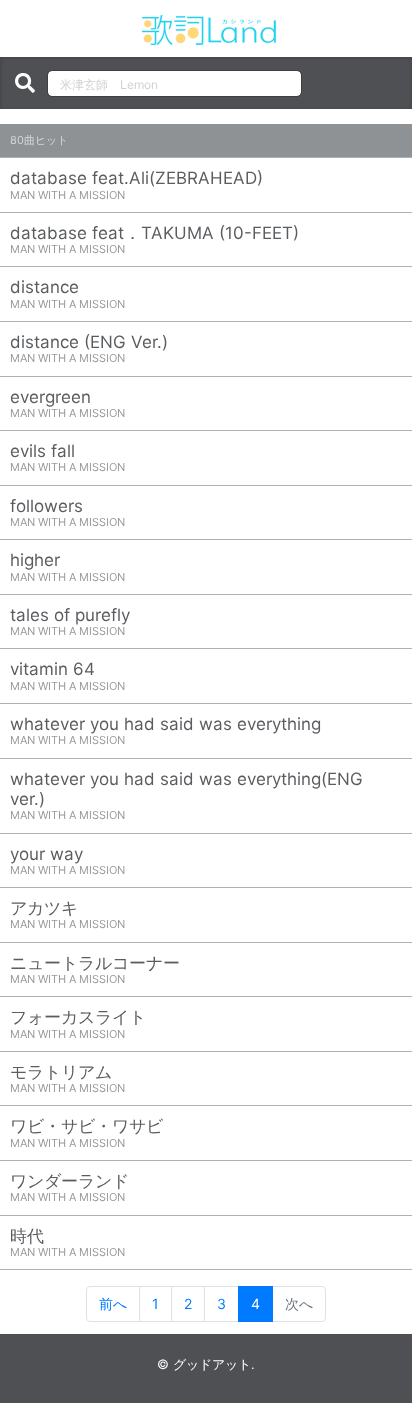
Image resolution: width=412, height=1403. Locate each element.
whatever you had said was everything (165, 730)
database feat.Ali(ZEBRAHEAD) (136, 184)
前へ (113, 1303)
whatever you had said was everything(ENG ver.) (186, 796)
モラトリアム (67, 1078)
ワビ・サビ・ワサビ (86, 1132)
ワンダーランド (69, 1187)
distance (67, 293)
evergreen (67, 403)
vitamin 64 (67, 675)
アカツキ (67, 914)
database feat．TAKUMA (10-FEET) (154, 239)
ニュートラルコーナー (95, 969)
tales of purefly (70, 621)
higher (67, 566)
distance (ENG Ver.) (89, 348)
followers (67, 512)
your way (67, 860)
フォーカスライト (78, 1023)
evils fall (67, 457)
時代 (67, 1242)
